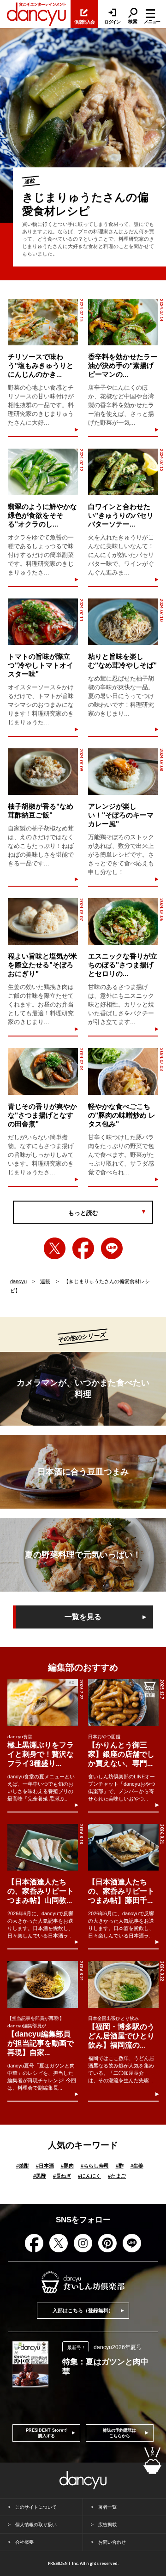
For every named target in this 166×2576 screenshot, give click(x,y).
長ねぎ (62, 2176)
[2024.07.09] (43, 772)
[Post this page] (55, 1248)
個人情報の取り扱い (36, 2525)
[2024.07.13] (43, 472)
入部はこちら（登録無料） (83, 2310)
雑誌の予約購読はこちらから (119, 2433)
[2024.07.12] (123, 472)
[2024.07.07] (43, 921)
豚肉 (67, 2166)
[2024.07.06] (123, 921)
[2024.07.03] (123, 1071)
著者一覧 (107, 2507)
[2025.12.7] (123, 1703)
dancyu (18, 1281)
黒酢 (40, 2176)
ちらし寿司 (95, 2166)
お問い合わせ (112, 2542)
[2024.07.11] (43, 622)
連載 (45, 1281)
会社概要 (24, 2542)
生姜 (137, 2166)
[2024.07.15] (43, 322)
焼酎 (23, 2166)
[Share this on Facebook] (83, 1248)
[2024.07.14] (123, 322)
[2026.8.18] (42, 1847)
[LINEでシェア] (112, 1248)
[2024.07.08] (123, 772)
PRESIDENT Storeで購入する (47, 2433)
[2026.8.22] (123, 1984)
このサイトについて (36, 2507)
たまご (117, 2176)
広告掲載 (107, 2525)
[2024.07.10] (123, 622)
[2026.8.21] (123, 1847)
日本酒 (45, 2166)
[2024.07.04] (43, 1071)
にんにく (89, 2176)
